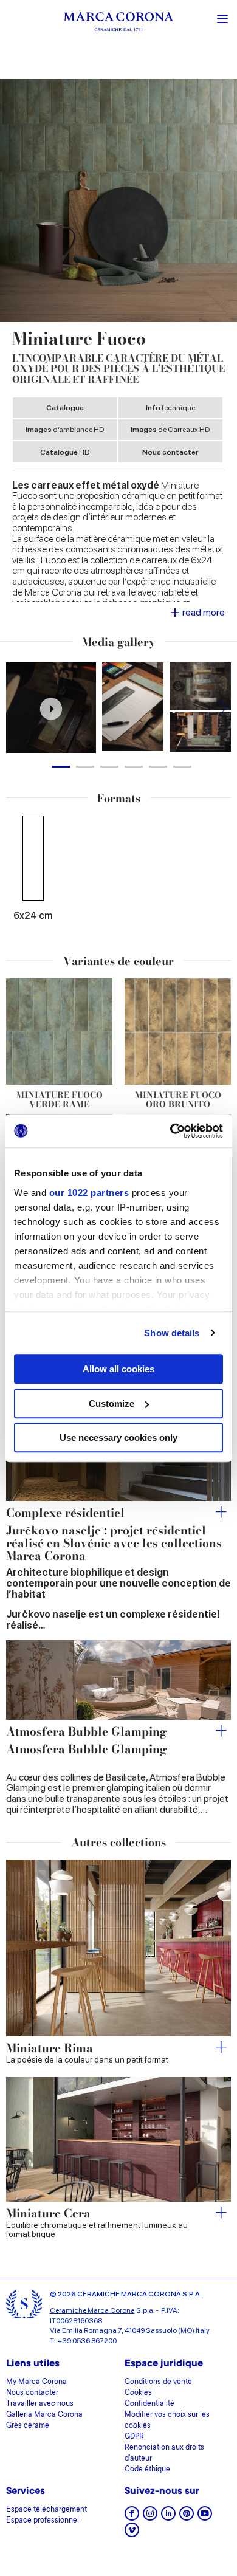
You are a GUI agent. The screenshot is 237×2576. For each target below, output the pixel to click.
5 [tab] (158, 767)
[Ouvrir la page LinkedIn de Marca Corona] (168, 2517)
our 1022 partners (89, 1193)
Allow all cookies (118, 1369)
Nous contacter (170, 452)
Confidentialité (149, 2404)
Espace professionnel (43, 2521)
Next (223, 708)
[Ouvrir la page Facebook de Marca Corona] (132, 2517)
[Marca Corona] (118, 23)
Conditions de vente (158, 2382)
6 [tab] (182, 767)
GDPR (134, 2437)
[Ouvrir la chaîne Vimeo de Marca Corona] (132, 2534)
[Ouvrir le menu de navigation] (222, 18)
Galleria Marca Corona (44, 2415)
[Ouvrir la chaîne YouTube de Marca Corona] (205, 2517)
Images (65, 430)
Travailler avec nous (40, 2404)
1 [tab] (61, 767)
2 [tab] (85, 767)
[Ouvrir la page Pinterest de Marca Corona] (187, 2517)
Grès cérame (28, 2426)
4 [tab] (134, 767)
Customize (112, 1403)
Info (170, 408)
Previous (14, 708)
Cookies (138, 2393)
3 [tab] (109, 767)
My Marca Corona (36, 2382)
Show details (172, 1333)
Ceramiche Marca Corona (92, 2310)
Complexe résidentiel (65, 1513)
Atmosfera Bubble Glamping (87, 1732)
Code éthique (147, 2470)
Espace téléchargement (46, 2510)
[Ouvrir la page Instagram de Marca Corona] (150, 2517)
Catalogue (65, 408)
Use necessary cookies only (118, 1437)
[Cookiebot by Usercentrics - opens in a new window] (170, 1131)
